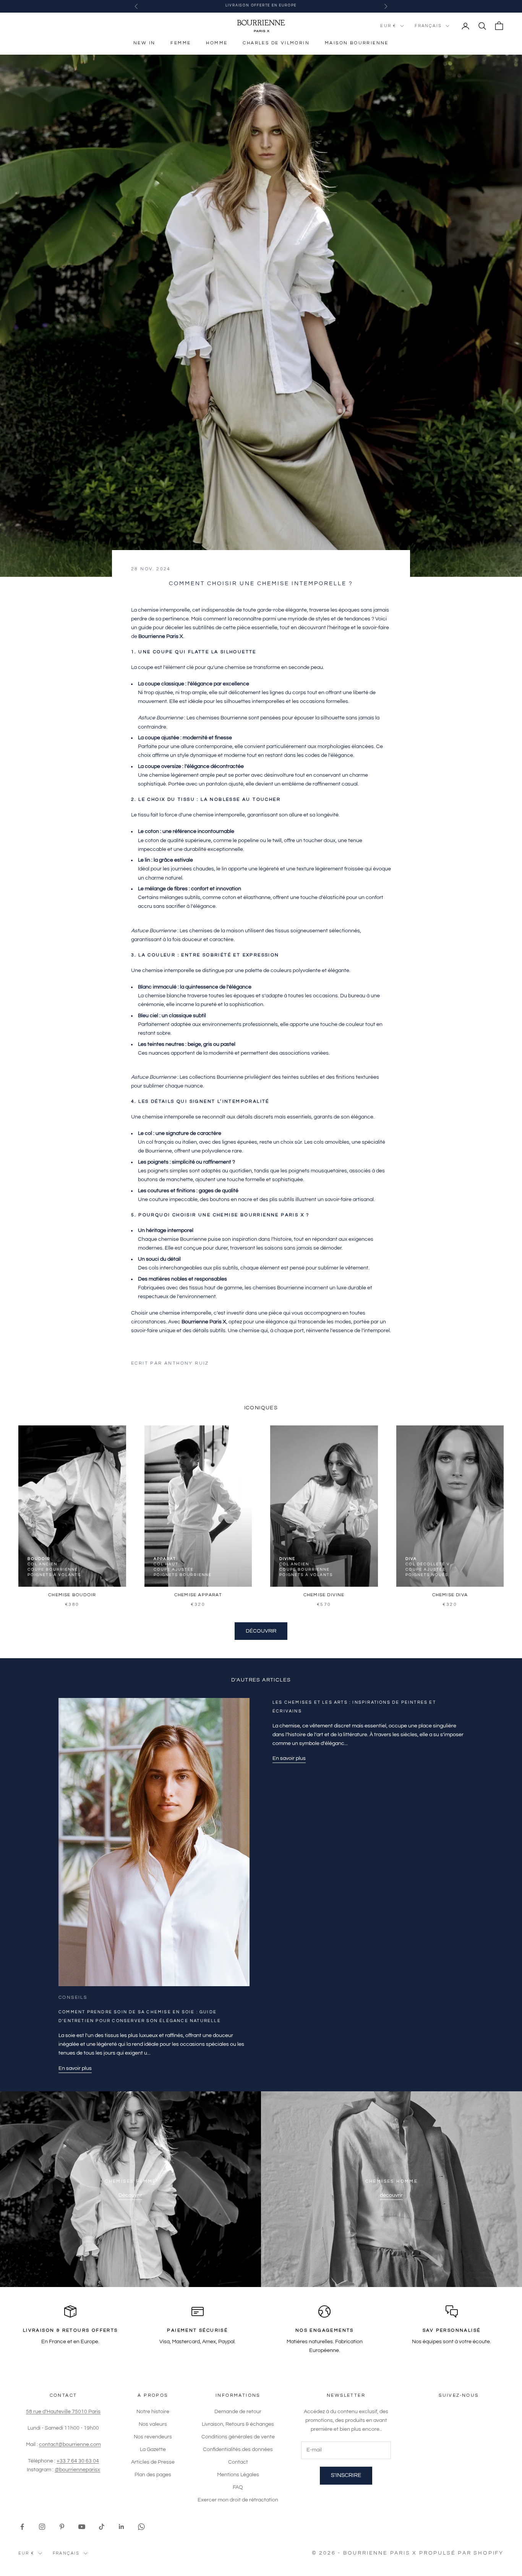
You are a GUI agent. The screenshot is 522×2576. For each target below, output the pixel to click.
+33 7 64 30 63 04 (78, 2461)
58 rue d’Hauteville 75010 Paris (63, 2412)
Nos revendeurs (153, 2437)
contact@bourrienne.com (70, 2445)
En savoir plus (75, 2068)
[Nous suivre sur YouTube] (82, 2527)
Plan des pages (153, 2475)
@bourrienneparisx (77, 2470)
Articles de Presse (153, 2462)
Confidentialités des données (238, 2449)
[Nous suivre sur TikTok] (102, 2527)
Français (428, 26)
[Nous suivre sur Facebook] (22, 2527)
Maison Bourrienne (357, 43)
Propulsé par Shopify (461, 2553)
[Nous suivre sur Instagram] (42, 2527)
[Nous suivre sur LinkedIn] (122, 2527)
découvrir (391, 2195)
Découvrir (261, 1631)
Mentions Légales (238, 2475)
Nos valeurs (153, 2424)
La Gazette (153, 2449)
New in (144, 43)
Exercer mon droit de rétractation (238, 2500)
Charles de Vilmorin (276, 43)
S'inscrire (346, 2475)
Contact (238, 2462)
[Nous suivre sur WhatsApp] (141, 2527)
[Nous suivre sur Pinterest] (62, 2527)
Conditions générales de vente (238, 2437)
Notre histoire (153, 2412)
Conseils (73, 1997)
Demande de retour (238, 2412)
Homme (217, 43)
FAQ (238, 2487)
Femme (181, 43)
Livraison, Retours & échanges (238, 2424)
